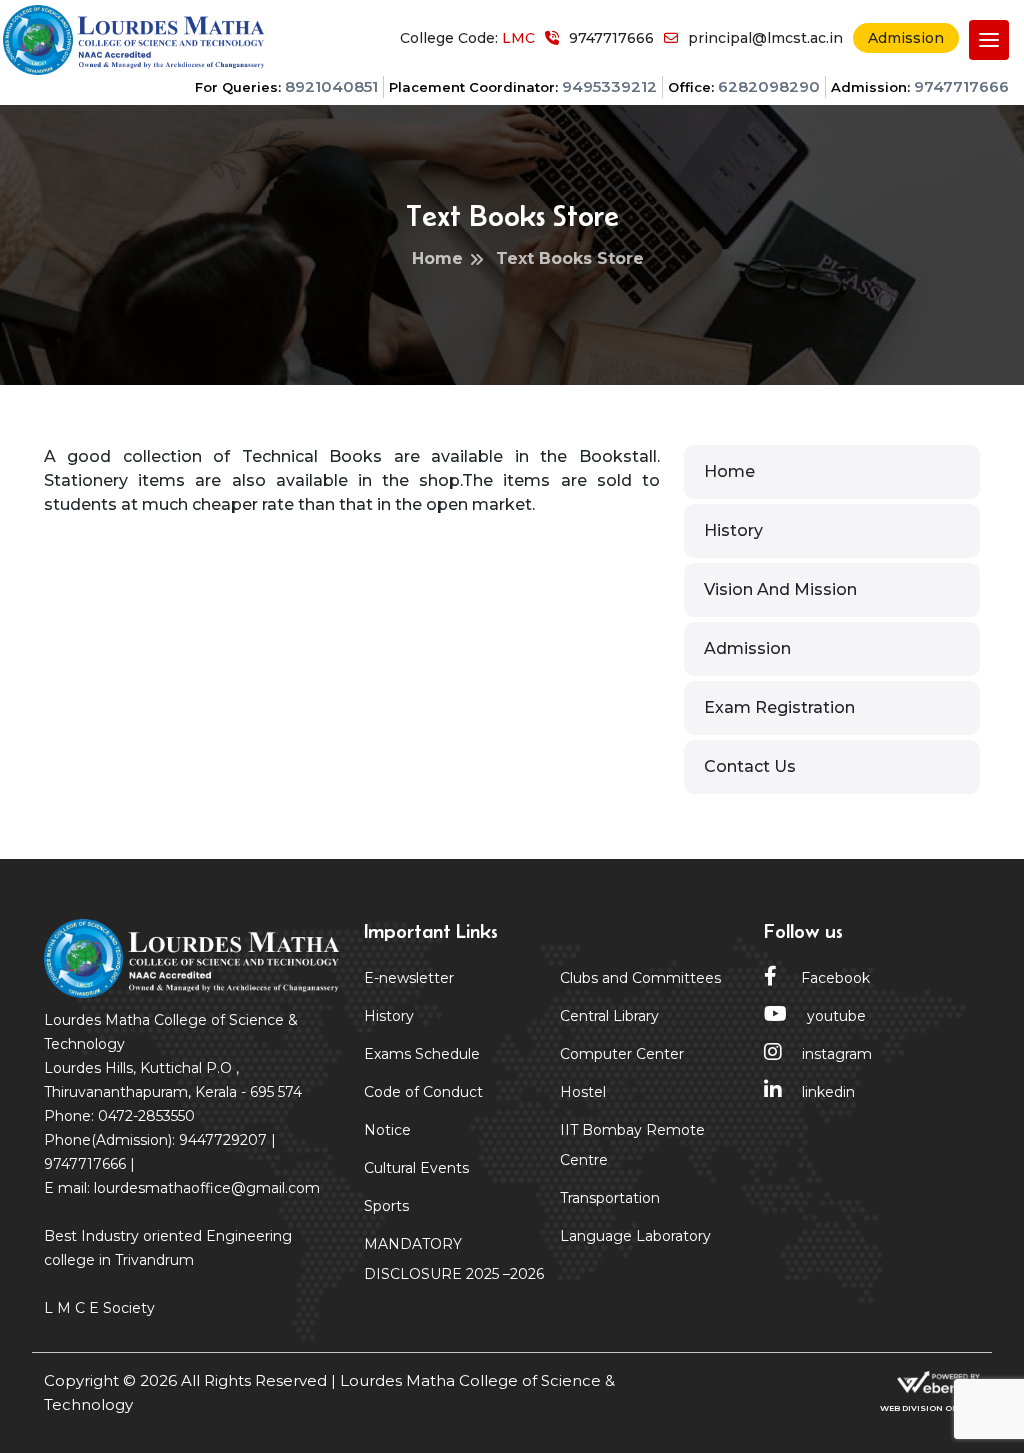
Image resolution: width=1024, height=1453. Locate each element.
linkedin (828, 1092)
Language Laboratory (635, 1236)
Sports (386, 1206)
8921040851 (331, 86)
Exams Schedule (422, 1054)
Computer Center (622, 1054)
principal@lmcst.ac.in (765, 38)
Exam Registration (779, 707)
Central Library (609, 1016)
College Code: (467, 38)
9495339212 (609, 86)
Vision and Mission (780, 589)
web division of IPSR (930, 1408)
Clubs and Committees (640, 978)
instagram (837, 1054)
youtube (836, 1016)
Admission (906, 38)
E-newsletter (409, 978)
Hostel (583, 1092)
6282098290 (769, 86)
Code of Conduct (423, 1092)
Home (729, 471)
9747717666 (961, 86)
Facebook (833, 978)
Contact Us (750, 766)
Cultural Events (416, 1168)
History (733, 530)
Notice (387, 1130)
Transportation (610, 1198)
